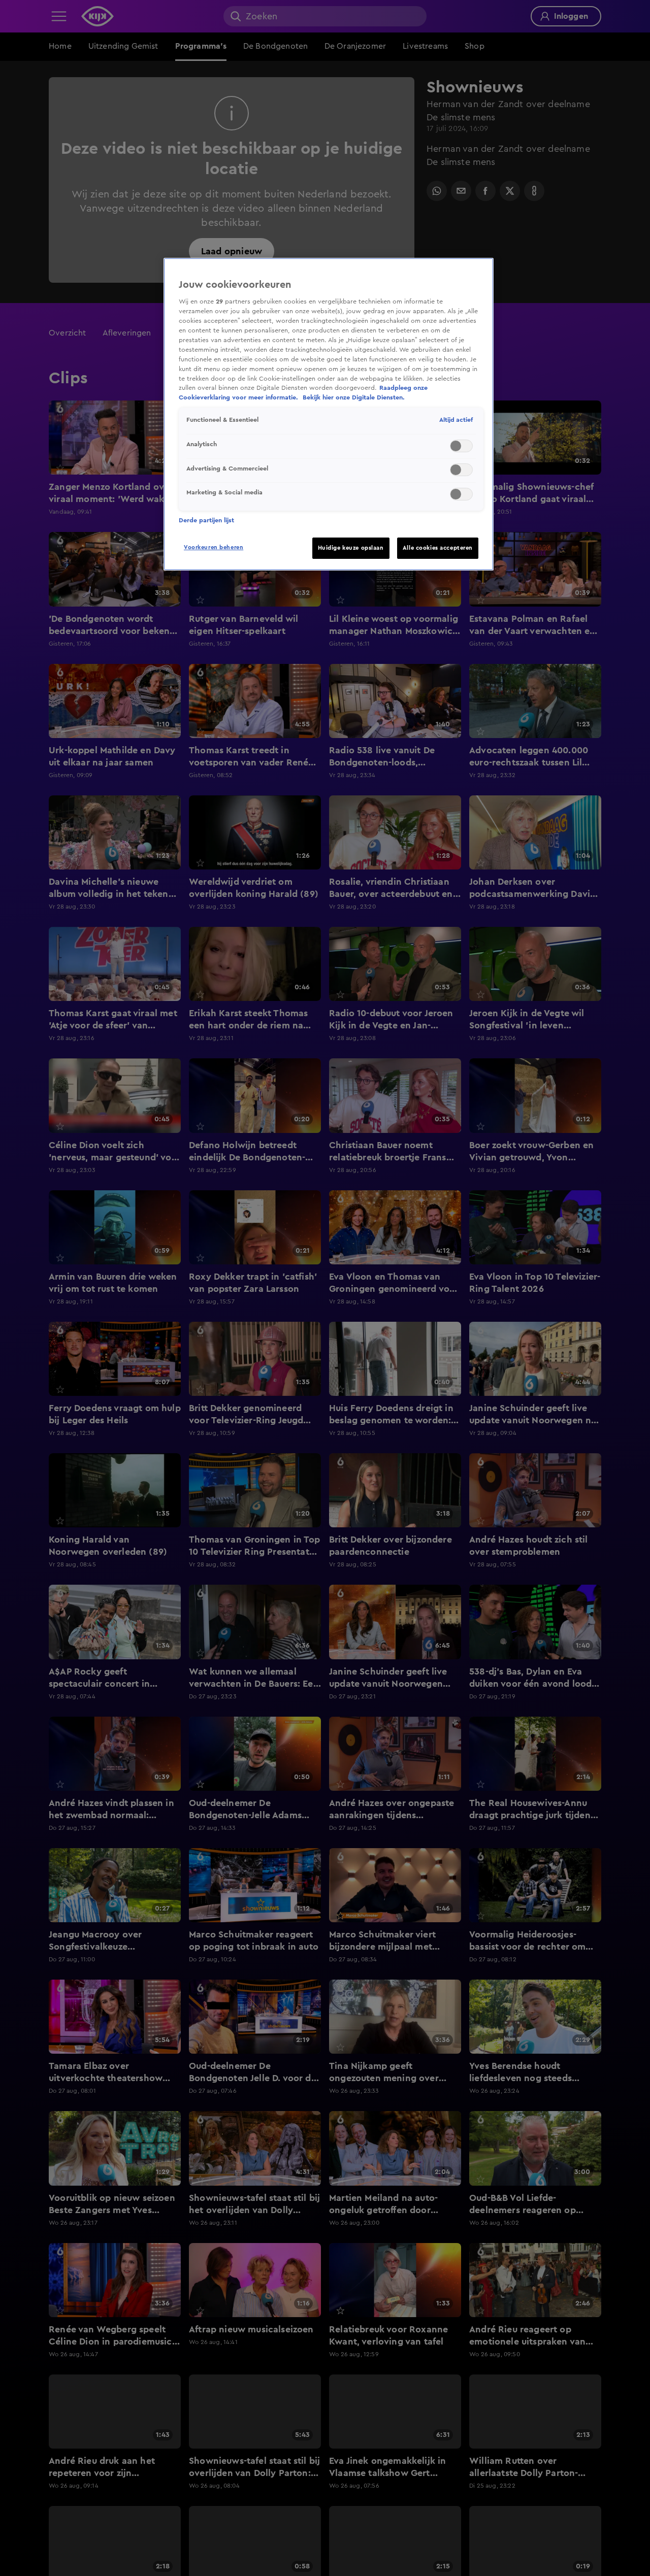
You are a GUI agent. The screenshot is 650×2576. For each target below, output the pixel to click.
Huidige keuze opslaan (351, 548)
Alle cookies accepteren (438, 548)
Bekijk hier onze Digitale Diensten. (354, 397)
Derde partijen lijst (206, 520)
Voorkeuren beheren (214, 547)
